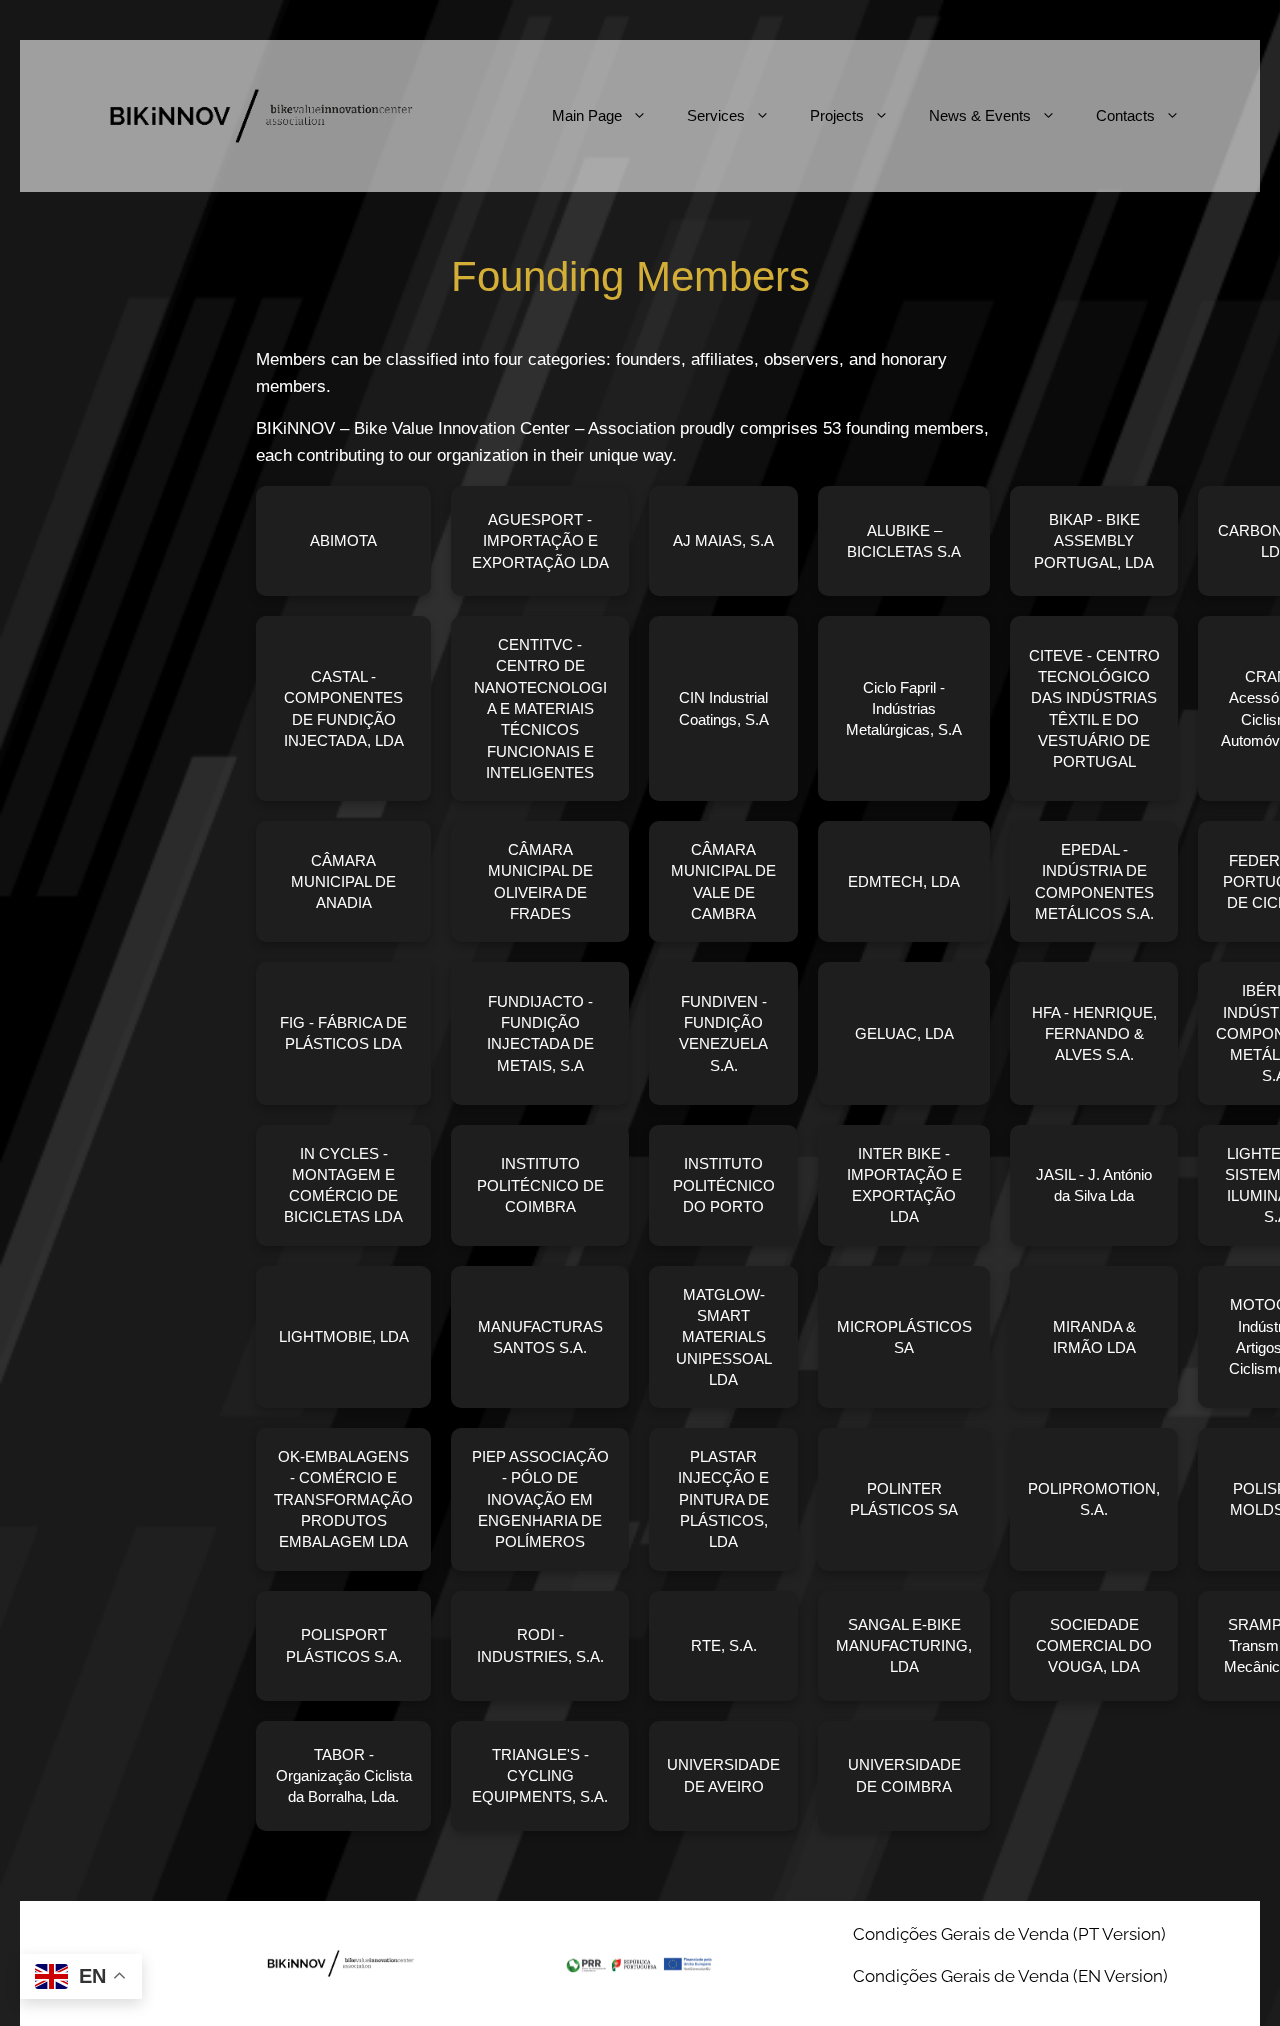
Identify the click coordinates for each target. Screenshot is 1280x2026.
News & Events (980, 115)
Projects (837, 115)
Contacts (1125, 115)
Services (716, 115)
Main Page (587, 115)
